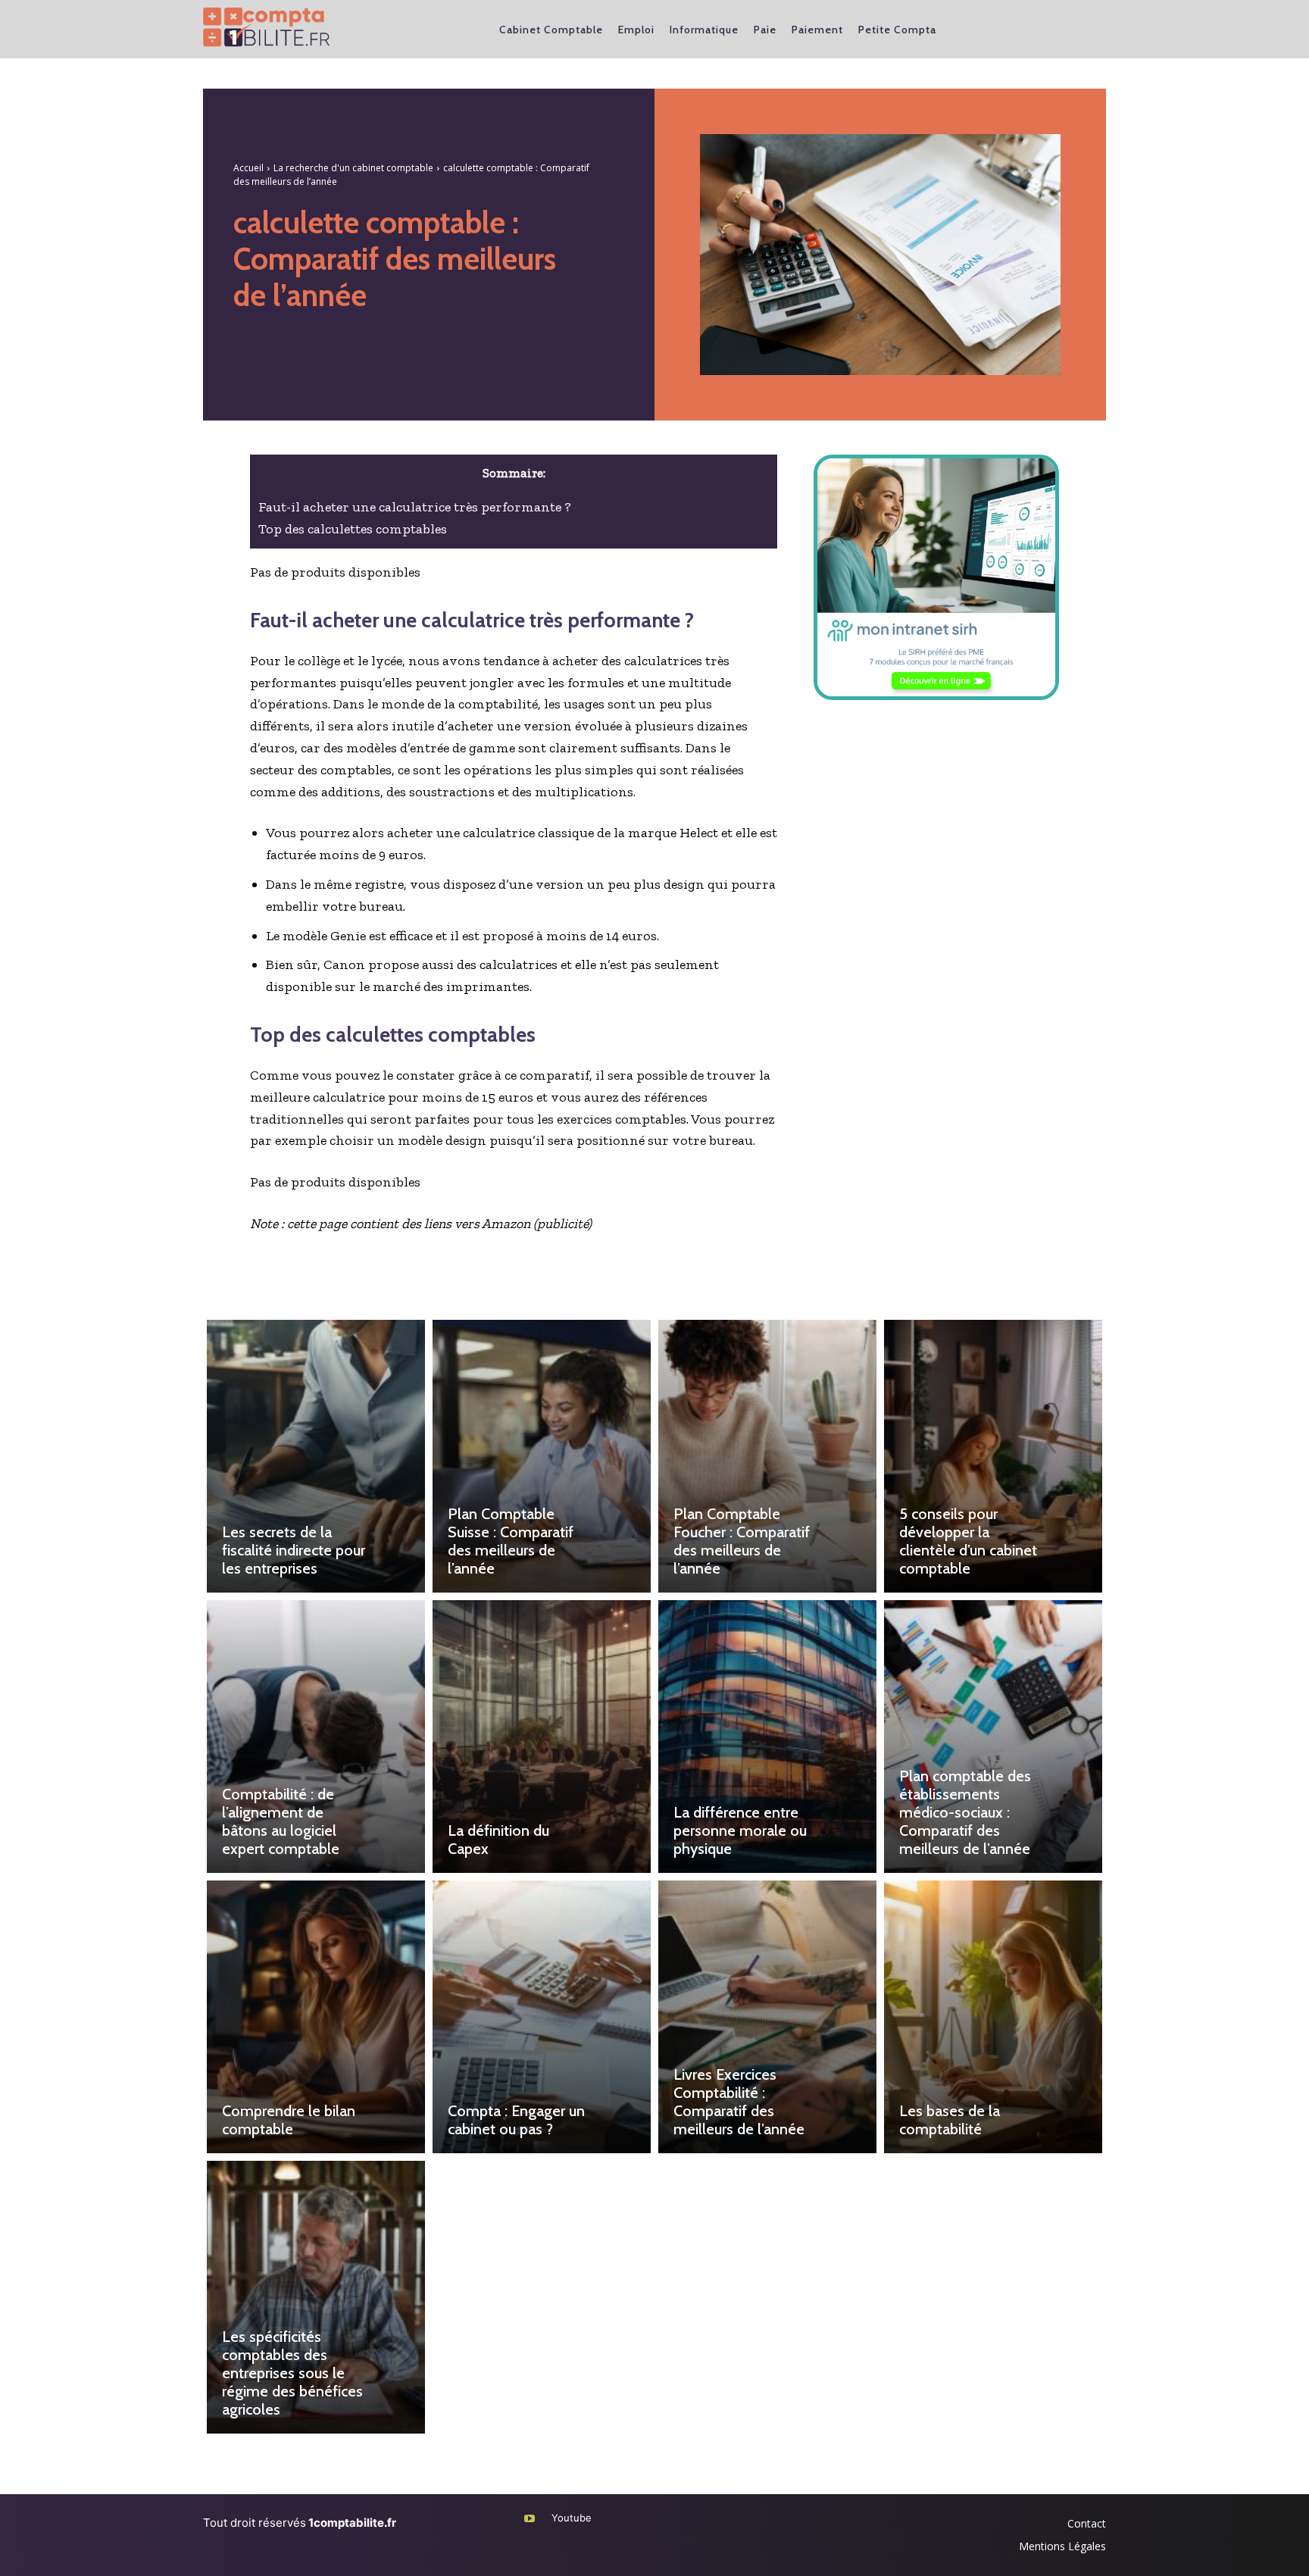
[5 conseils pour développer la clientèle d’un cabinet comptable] (993, 1456)
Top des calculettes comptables (353, 529)
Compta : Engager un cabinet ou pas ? (516, 2120)
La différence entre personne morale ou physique (740, 1830)
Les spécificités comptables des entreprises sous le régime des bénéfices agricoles (292, 2373)
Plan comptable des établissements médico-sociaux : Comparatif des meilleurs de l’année (965, 1812)
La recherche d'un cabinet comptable (353, 168)
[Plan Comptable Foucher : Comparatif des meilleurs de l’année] (767, 1456)
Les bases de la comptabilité (950, 2120)
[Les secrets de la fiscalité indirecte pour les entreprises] (316, 1456)
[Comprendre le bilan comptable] (316, 2017)
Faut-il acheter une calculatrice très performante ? (415, 507)
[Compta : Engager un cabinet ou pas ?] (542, 2017)
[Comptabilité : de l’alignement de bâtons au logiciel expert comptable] (316, 1737)
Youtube (572, 2518)
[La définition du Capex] (542, 1737)
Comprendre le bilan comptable (289, 2120)
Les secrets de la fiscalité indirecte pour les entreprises (294, 1550)
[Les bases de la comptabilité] (993, 2017)
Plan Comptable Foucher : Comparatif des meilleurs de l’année (742, 1541)
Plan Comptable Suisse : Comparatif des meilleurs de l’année (511, 1541)
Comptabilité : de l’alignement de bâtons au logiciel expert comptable (281, 1821)
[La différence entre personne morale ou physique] (767, 1737)
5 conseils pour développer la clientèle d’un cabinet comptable (968, 1541)
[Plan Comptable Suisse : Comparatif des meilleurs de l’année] (542, 1456)
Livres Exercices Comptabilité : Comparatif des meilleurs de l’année (739, 2102)
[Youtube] (529, 2519)
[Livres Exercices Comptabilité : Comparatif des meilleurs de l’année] (767, 2017)
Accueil (248, 168)
